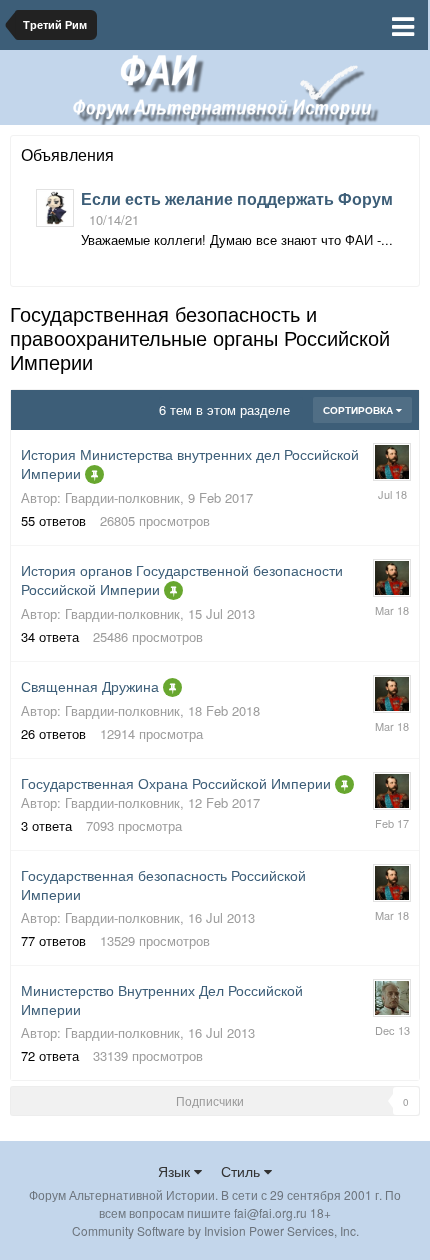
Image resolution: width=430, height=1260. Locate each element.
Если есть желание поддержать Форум (237, 198)
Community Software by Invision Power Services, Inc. (215, 1230)
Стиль (242, 1171)
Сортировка (359, 410)
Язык (176, 1171)
